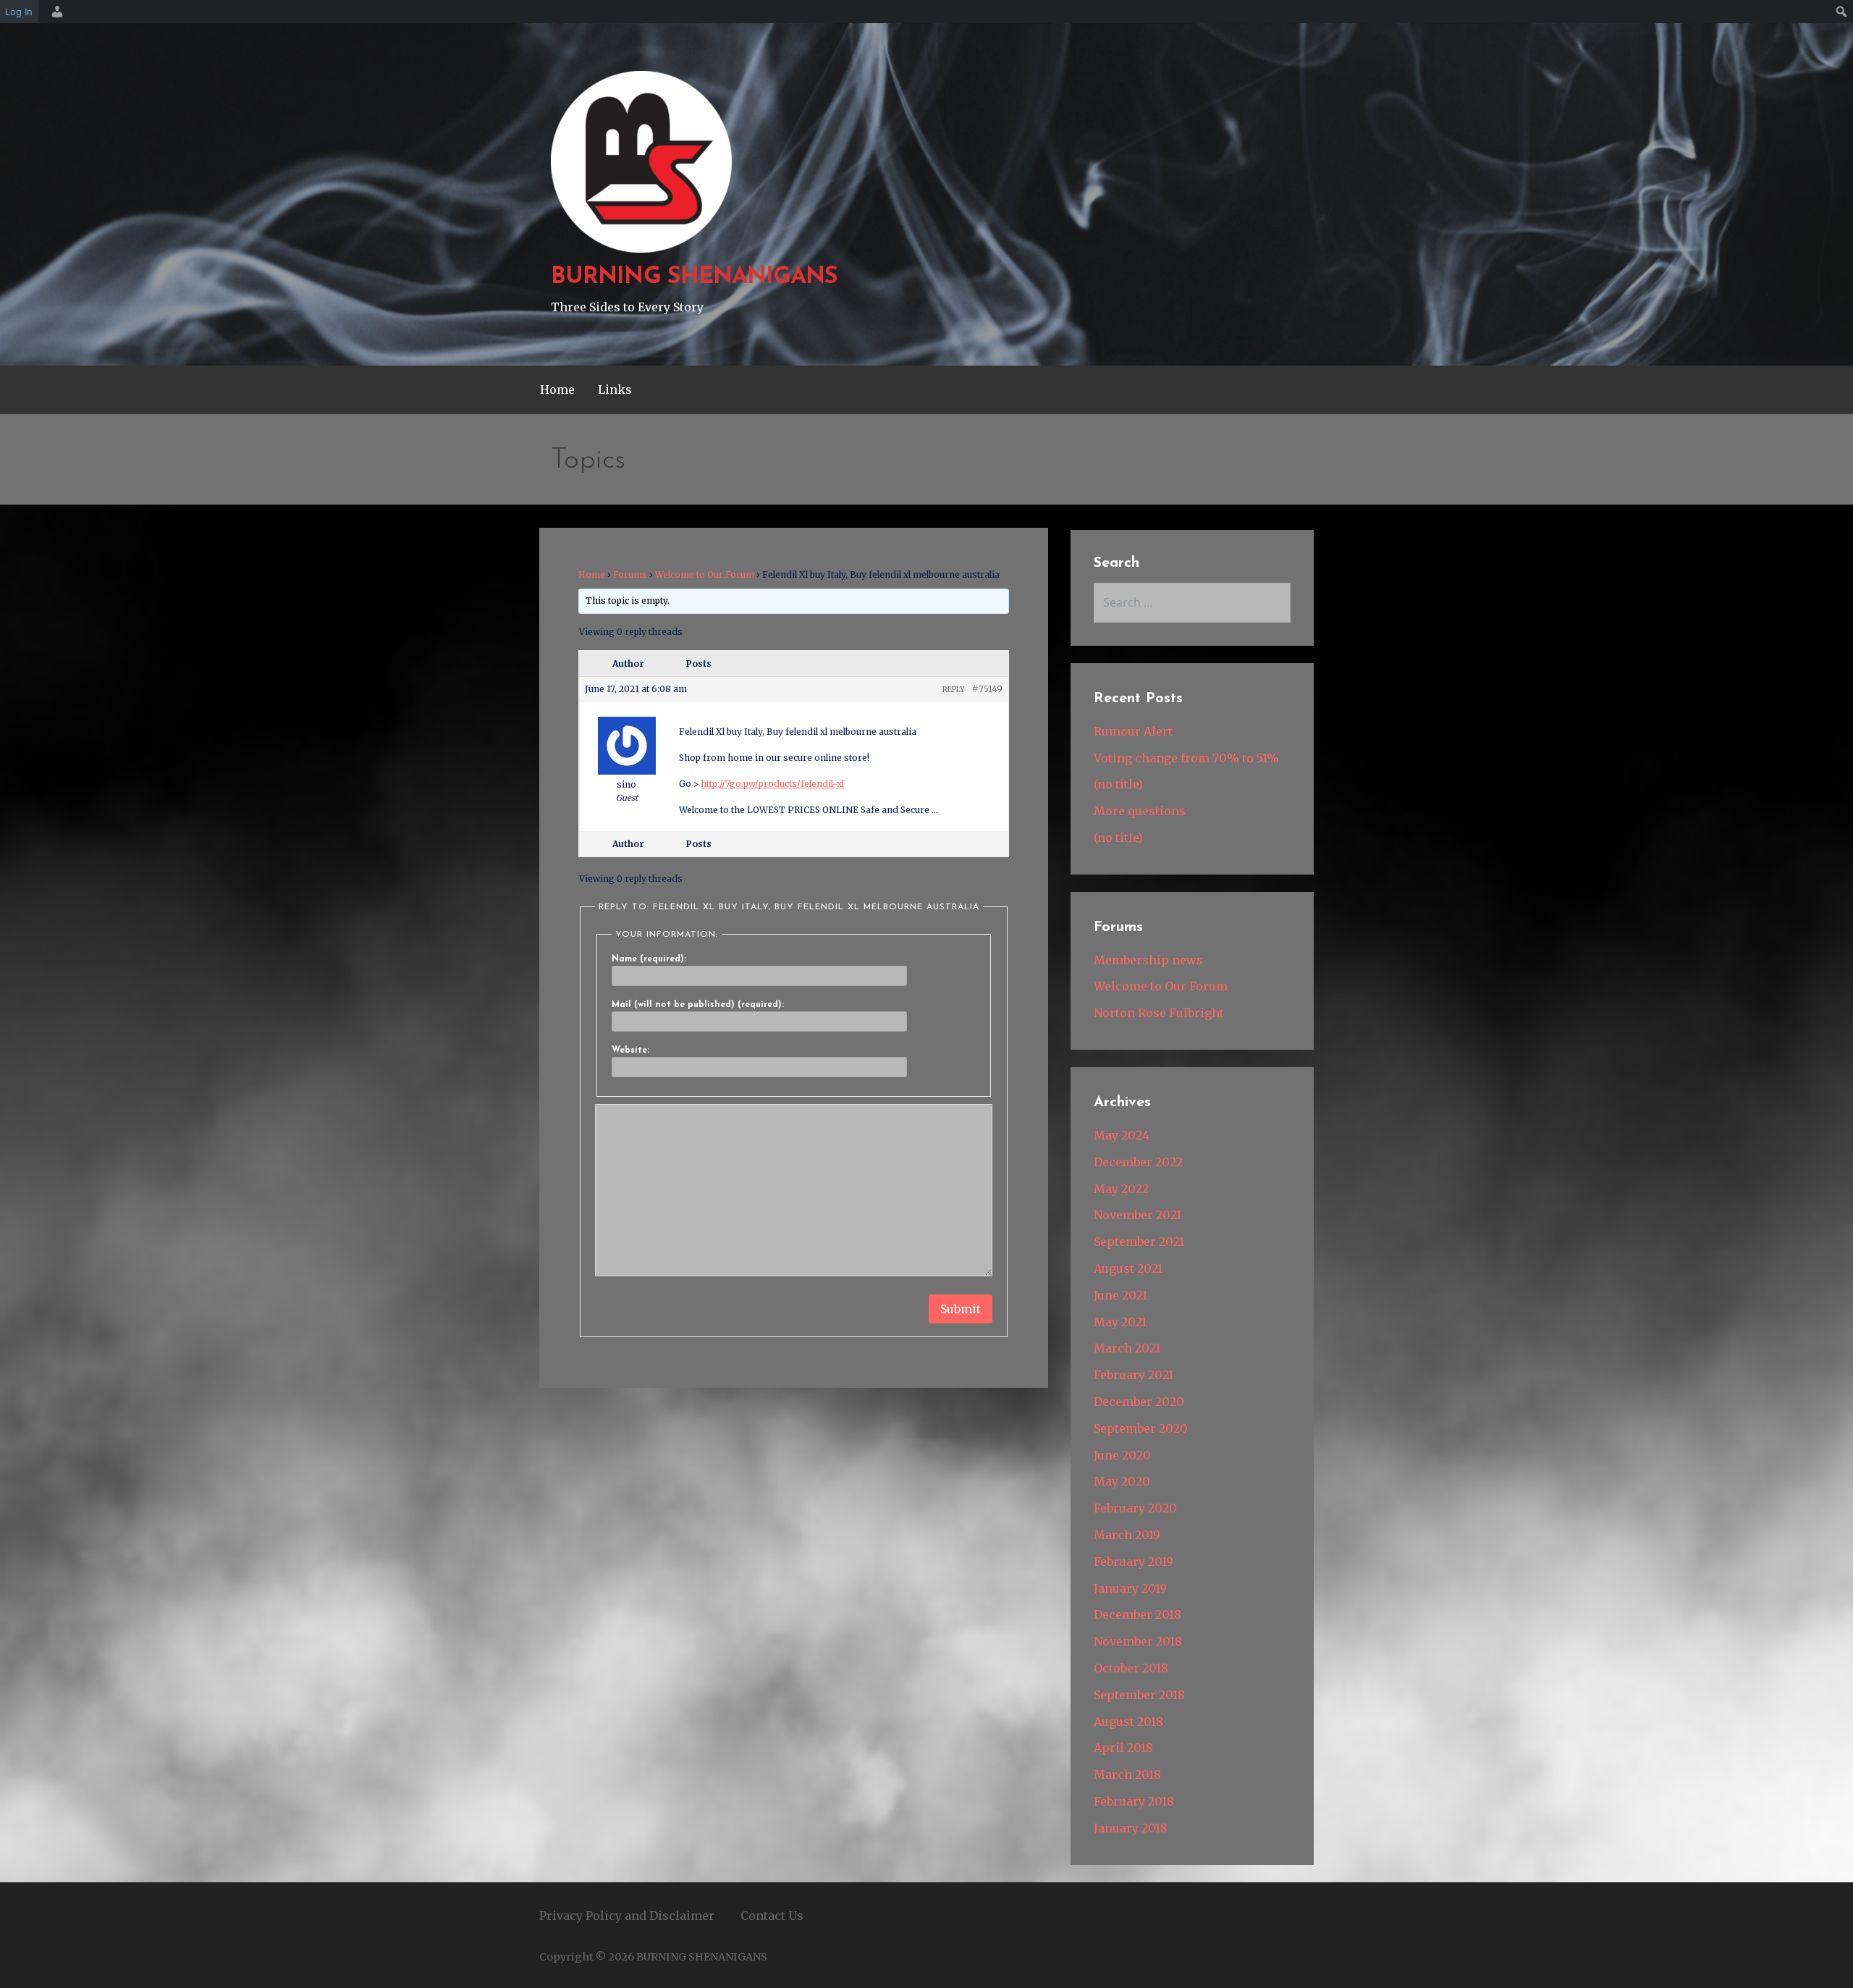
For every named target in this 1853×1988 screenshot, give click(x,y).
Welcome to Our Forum (705, 574)
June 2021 (1120, 1295)
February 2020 (1135, 1508)
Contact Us (772, 1916)
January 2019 (1130, 1588)
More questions (1140, 811)
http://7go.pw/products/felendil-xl (772, 784)
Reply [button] (954, 690)
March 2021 (1127, 1348)
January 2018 (1131, 1828)
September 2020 (1141, 1428)
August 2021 (1128, 1268)
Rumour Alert (1133, 731)
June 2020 (1122, 1455)
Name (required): (649, 959)
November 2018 (1138, 1641)
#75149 (987, 689)
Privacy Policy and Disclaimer (627, 1916)
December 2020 (1139, 1402)
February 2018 (1134, 1801)
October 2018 (1131, 1668)
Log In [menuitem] (19, 12)
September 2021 (1139, 1242)
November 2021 (1137, 1215)
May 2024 (1122, 1135)
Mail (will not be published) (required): (698, 1005)
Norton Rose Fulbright (1159, 1013)
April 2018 (1123, 1748)
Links (615, 389)
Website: (630, 1050)
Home (557, 389)
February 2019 (1134, 1562)
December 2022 (1138, 1162)
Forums (630, 574)
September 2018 (1139, 1695)
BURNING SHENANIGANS (694, 277)
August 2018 (1128, 1722)
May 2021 (1120, 1322)
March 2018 (1127, 1774)
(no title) (1118, 784)
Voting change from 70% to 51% (1186, 758)
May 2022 (1121, 1189)
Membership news (1148, 960)
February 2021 (1134, 1375)
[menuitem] (55, 12)
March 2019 (1127, 1535)
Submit (961, 1309)
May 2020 (1122, 1481)
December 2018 (1137, 1614)
